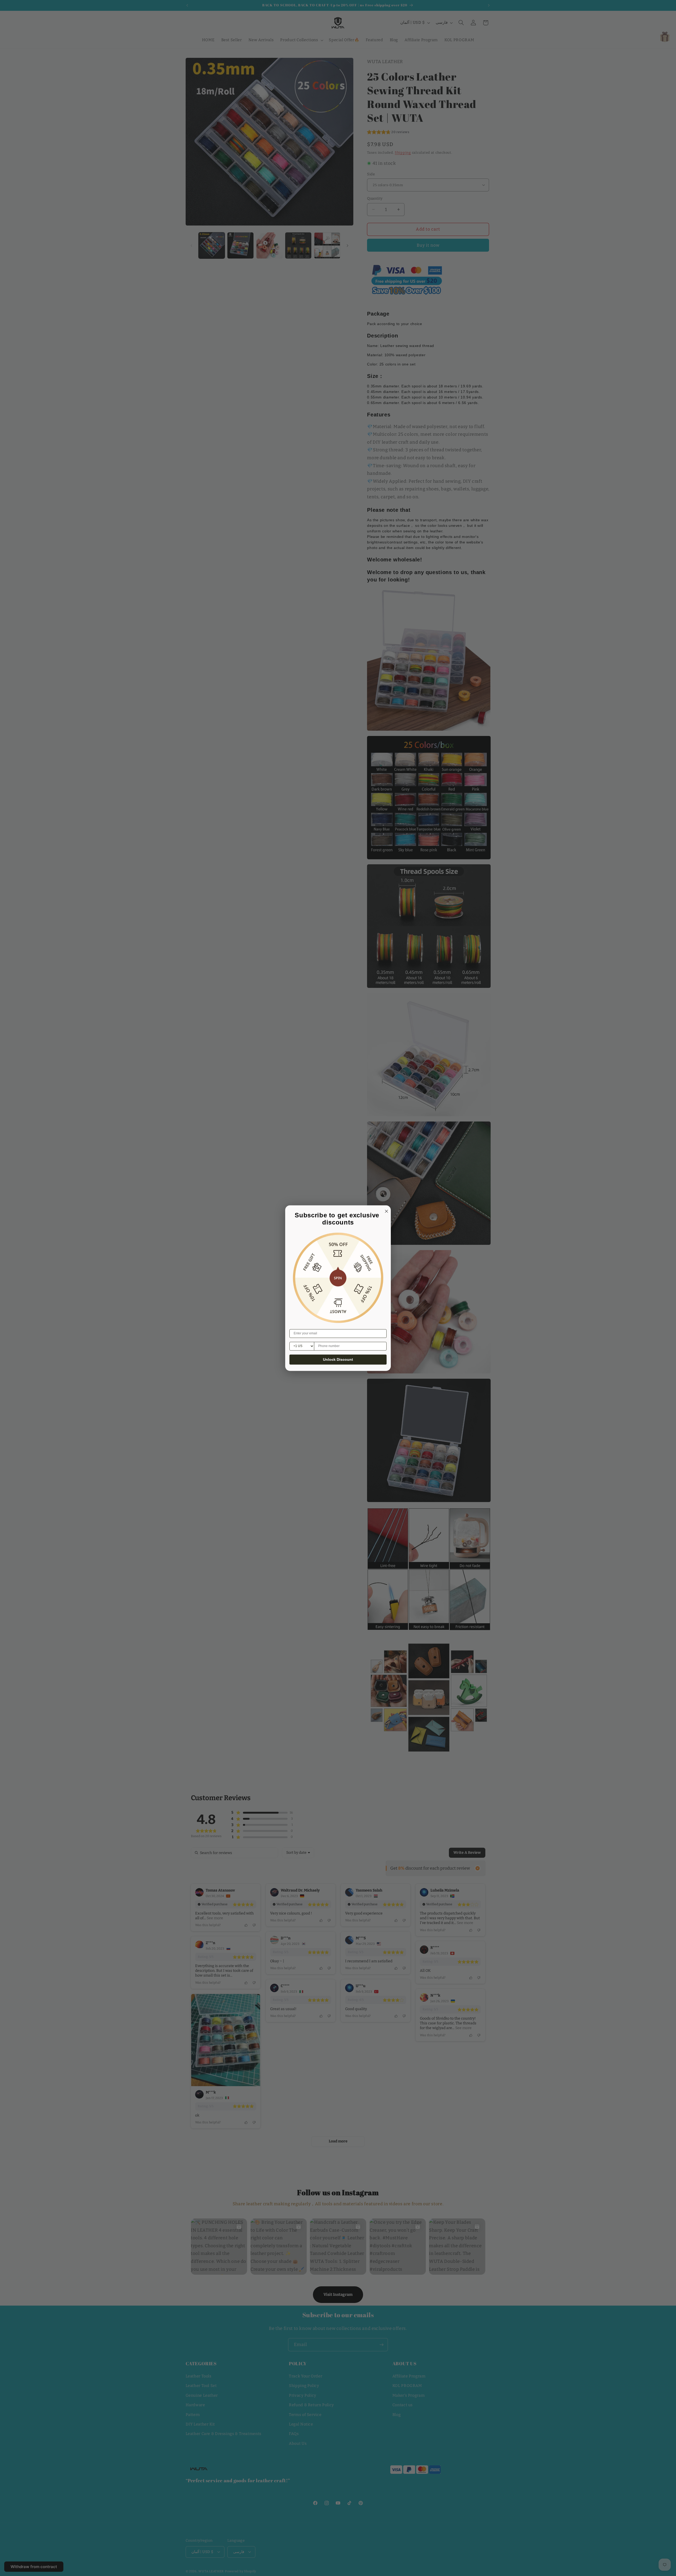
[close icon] (386, 1210)
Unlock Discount (338, 1359)
